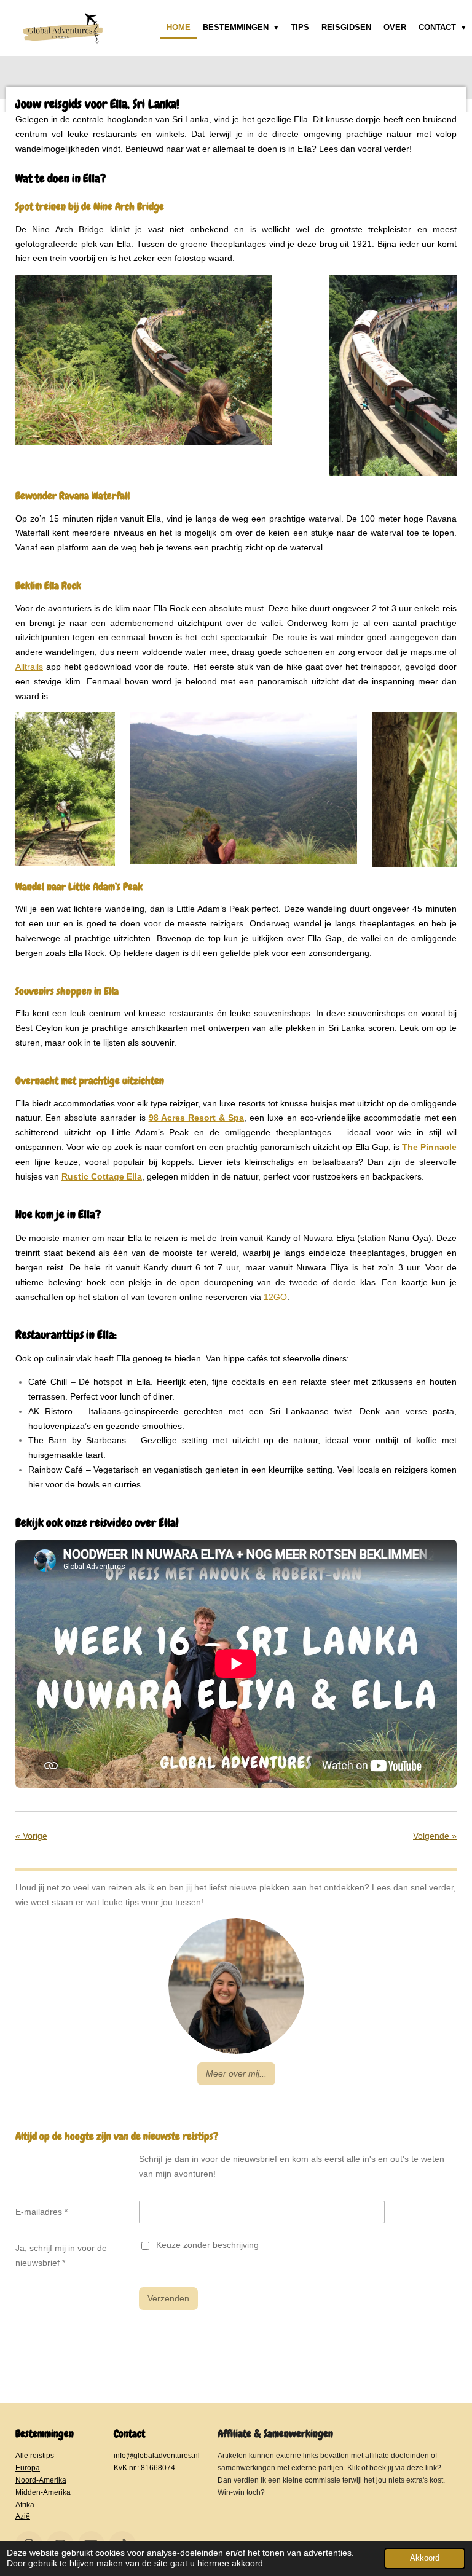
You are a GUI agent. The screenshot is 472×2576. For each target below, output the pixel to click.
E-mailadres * (41, 2212)
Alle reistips (35, 2455)
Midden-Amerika (43, 2492)
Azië (23, 2516)
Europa (28, 2468)
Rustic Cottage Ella (102, 1176)
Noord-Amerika (41, 2480)
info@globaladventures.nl (157, 2455)
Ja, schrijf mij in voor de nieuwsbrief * (61, 2255)
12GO (275, 1297)
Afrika (25, 2504)
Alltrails (29, 667)
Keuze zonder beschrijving (207, 2245)
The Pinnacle (429, 1147)
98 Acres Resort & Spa (197, 1118)
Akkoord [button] (425, 2558)
